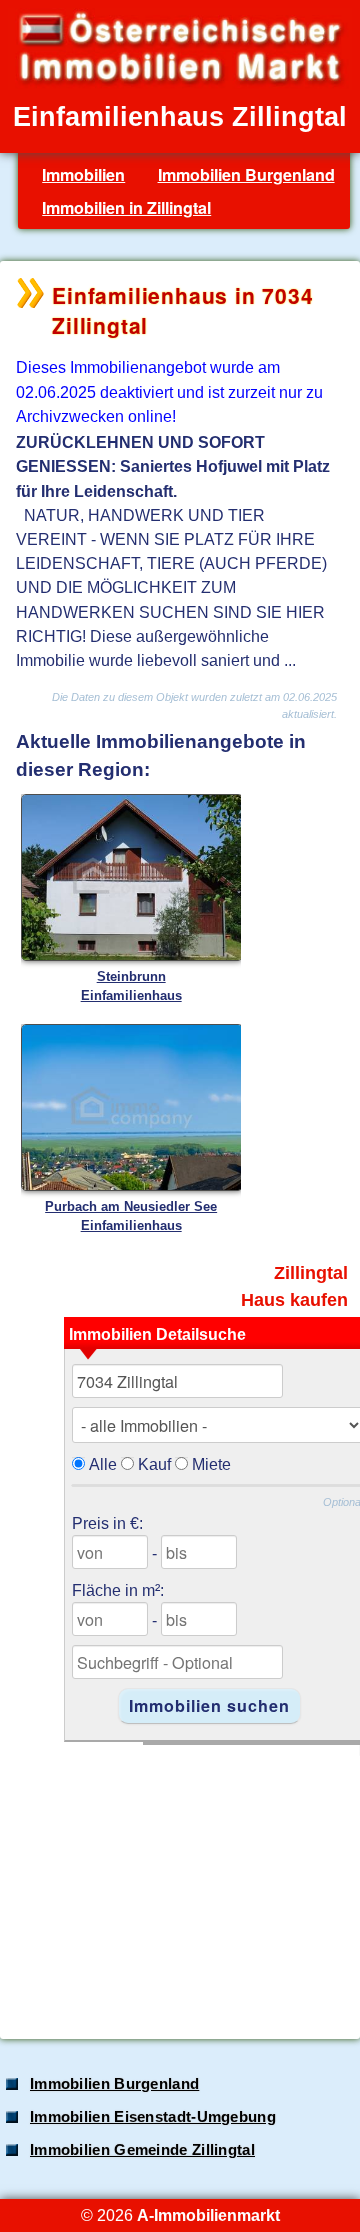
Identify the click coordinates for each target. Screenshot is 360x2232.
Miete (211, 1464)
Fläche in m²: (118, 1590)
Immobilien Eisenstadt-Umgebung (153, 2117)
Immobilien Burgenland (246, 174)
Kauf (154, 1464)
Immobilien (83, 174)
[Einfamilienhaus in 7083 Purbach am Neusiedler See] (132, 1186)
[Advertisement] (178, 1881)
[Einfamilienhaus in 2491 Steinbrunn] (132, 956)
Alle (103, 1464)
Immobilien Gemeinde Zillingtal (142, 2150)
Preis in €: (107, 1523)
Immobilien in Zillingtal (126, 207)
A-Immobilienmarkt (208, 2215)
